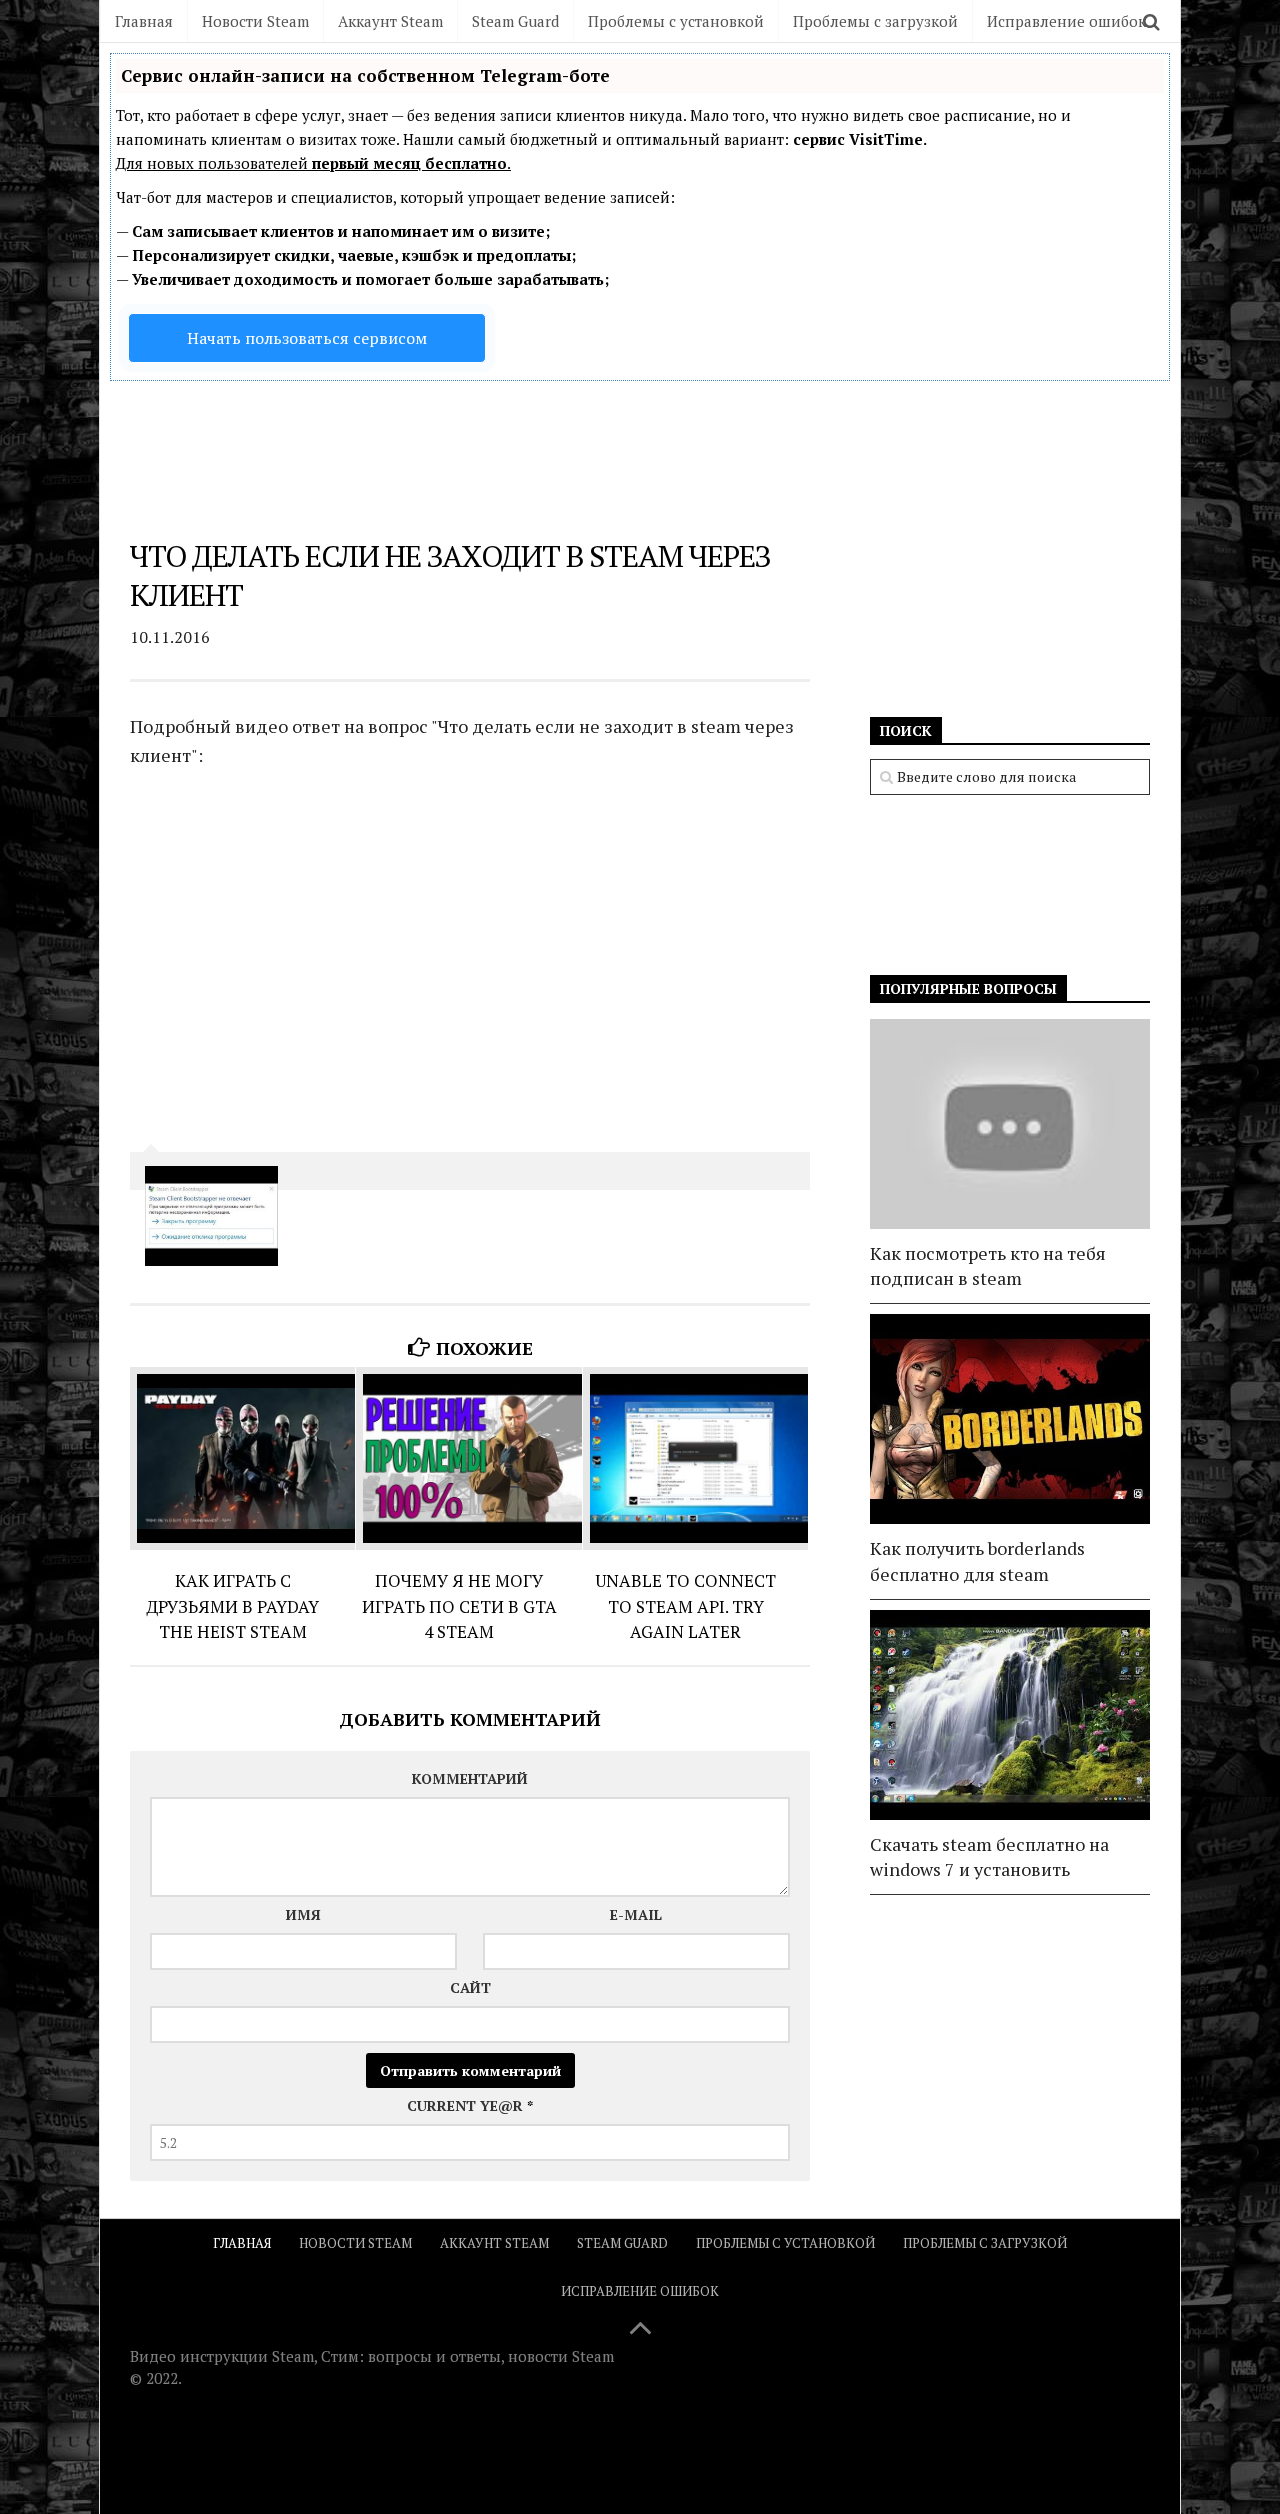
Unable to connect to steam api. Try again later (685, 1606)
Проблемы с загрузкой (875, 21)
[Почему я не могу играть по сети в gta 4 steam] (468, 1458)
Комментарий (470, 1778)
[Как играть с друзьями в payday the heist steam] (242, 1458)
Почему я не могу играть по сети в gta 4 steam (459, 1606)
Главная (144, 21)
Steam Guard (515, 21)
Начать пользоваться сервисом (307, 338)
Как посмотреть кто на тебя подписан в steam (988, 1265)
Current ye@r (470, 2105)
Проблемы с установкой (676, 21)
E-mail (636, 1914)
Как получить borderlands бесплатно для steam (977, 1560)
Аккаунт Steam (390, 21)
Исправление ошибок (1066, 21)
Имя (303, 1914)
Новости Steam (255, 21)
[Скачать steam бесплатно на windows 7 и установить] (1010, 1715)
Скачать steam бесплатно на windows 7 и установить (989, 1856)
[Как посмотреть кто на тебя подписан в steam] (1010, 1124)
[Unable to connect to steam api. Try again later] (695, 1458)
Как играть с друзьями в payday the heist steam (232, 1606)
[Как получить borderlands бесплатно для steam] (1010, 1419)
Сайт (470, 1987)
